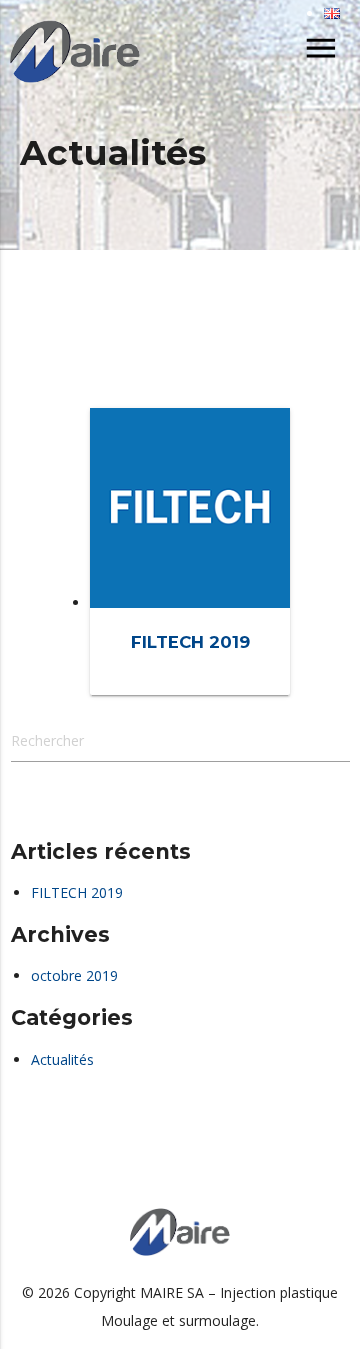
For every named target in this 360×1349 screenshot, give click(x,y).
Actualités (62, 1059)
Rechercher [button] (92, 805)
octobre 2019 (74, 975)
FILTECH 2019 (77, 892)
